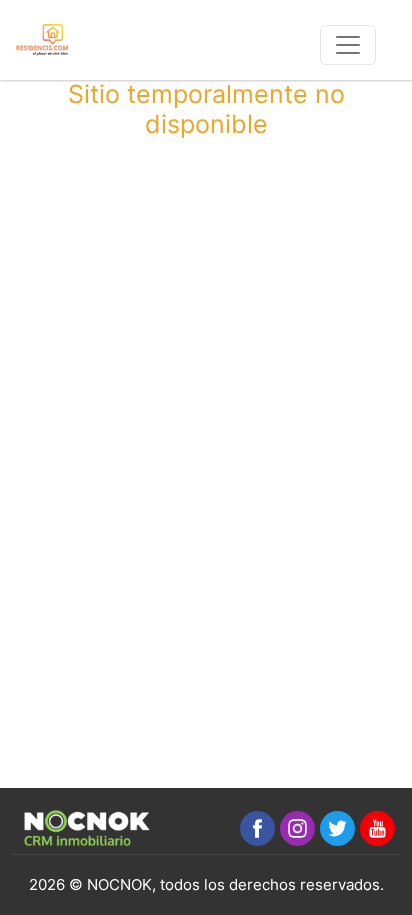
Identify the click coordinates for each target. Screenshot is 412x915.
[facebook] (257, 828)
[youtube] (377, 828)
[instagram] (297, 828)
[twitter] (337, 828)
